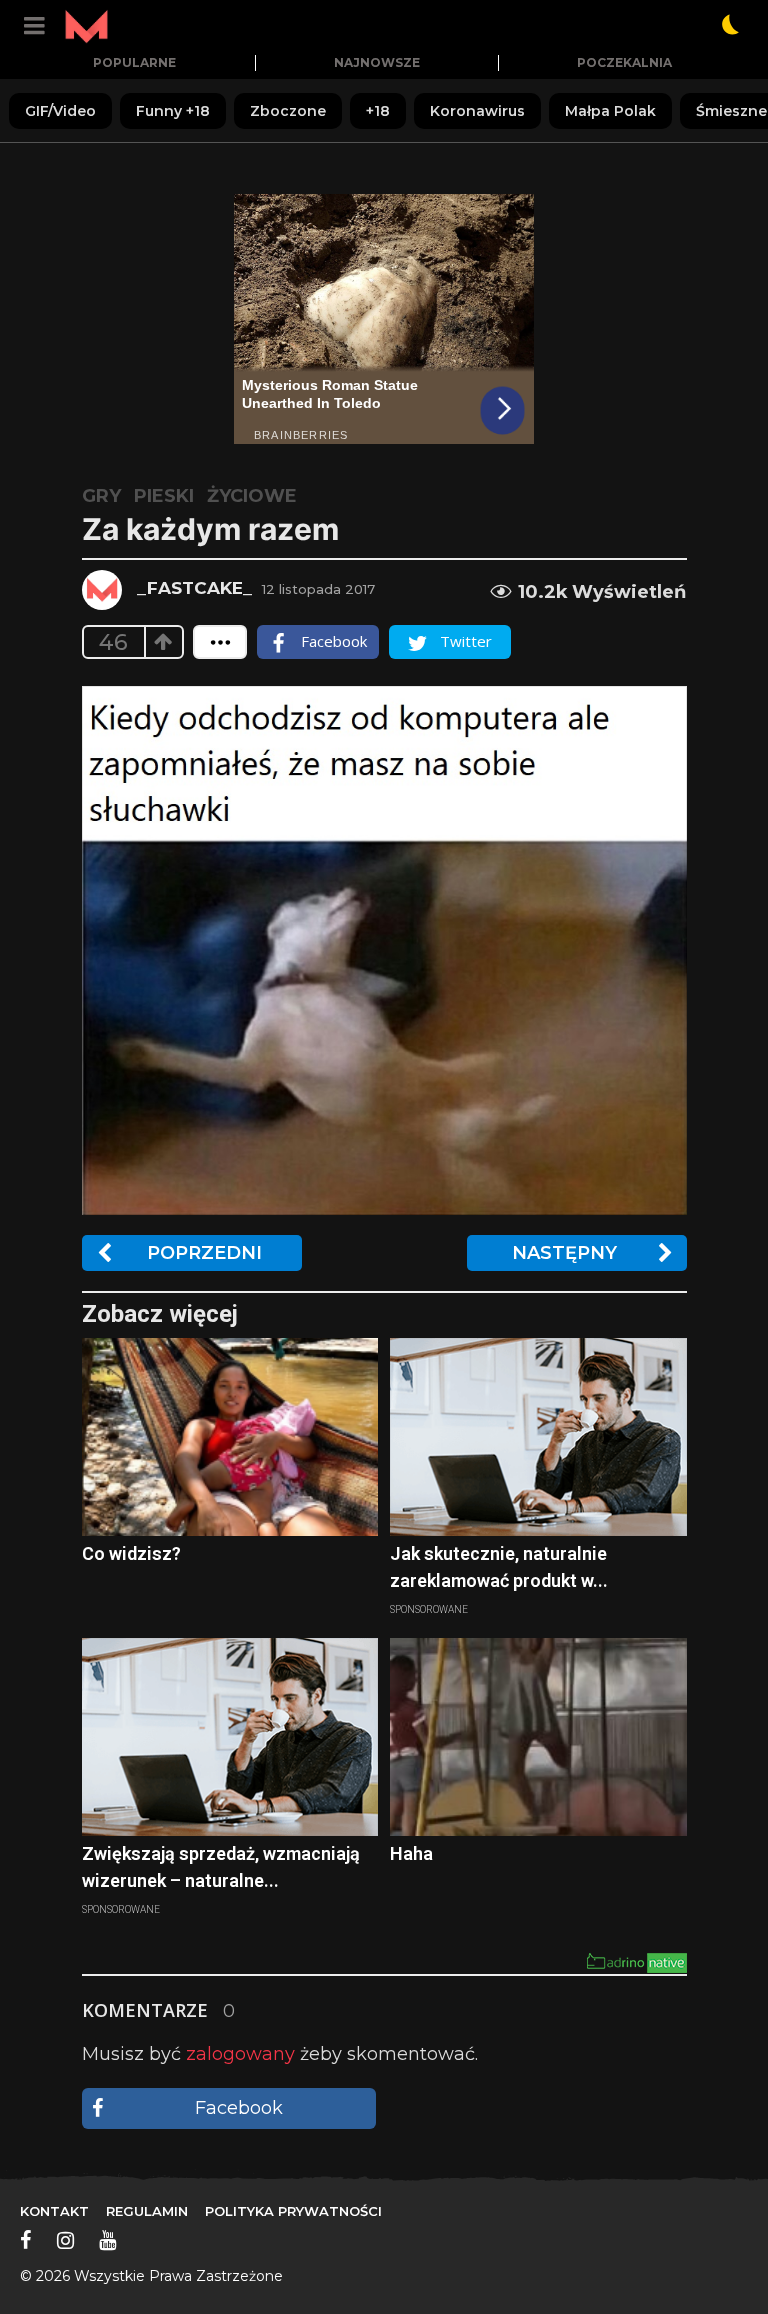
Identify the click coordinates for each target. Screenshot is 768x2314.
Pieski (164, 496)
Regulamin (147, 2211)
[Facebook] (26, 2240)
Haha (411, 1853)
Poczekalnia (624, 62)
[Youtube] (107, 2240)
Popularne (134, 62)
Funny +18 (173, 111)
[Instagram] (65, 2240)
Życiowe (252, 496)
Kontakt (54, 2211)
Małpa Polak (610, 111)
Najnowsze (377, 62)
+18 (378, 111)
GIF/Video (60, 111)
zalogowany (240, 2054)
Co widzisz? (131, 1553)
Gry (101, 496)
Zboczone (288, 111)
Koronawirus (477, 111)
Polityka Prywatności (293, 2211)
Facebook (239, 2108)
